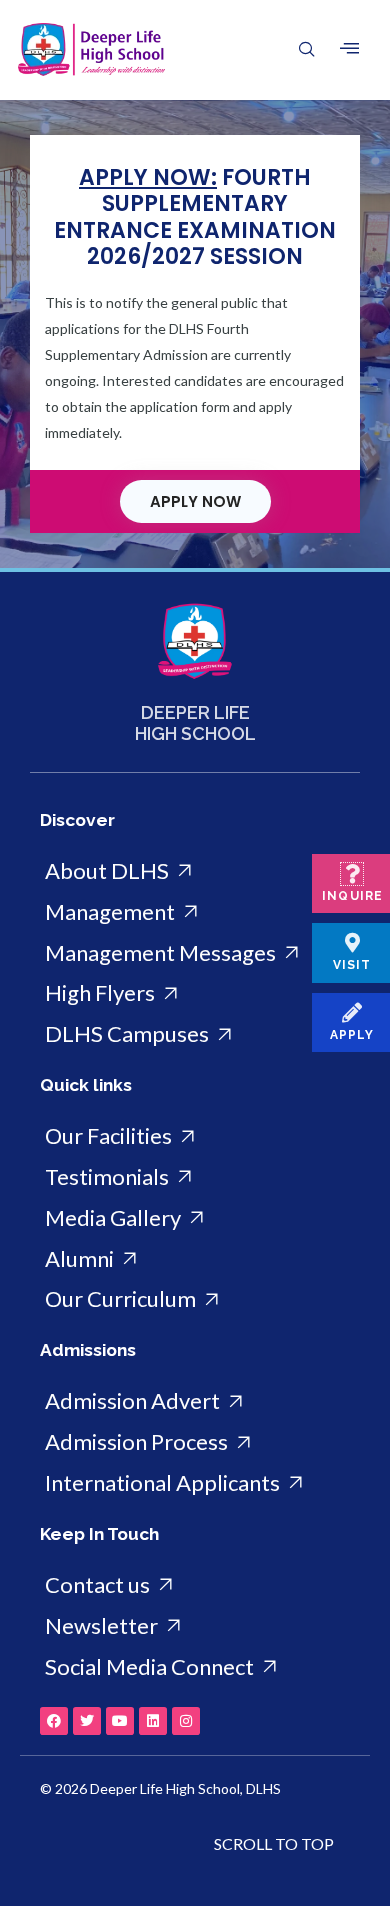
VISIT (352, 965)
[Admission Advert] (195, 1401)
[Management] (195, 912)
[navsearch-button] (295, 50)
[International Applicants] (195, 1483)
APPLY (352, 1035)
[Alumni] (195, 1259)
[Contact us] (195, 1585)
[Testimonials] (195, 1177)
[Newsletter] (195, 1626)
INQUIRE (352, 896)
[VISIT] (352, 943)
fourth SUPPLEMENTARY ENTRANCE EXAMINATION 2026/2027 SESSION (195, 217)
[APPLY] (352, 1013)
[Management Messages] (195, 953)
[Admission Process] (195, 1442)
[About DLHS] (195, 871)
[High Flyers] (195, 993)
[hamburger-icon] (349, 48)
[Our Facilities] (195, 1136)
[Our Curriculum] (195, 1299)
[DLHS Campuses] (195, 1034)
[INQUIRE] (352, 874)
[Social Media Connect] (195, 1667)
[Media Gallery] (195, 1218)
